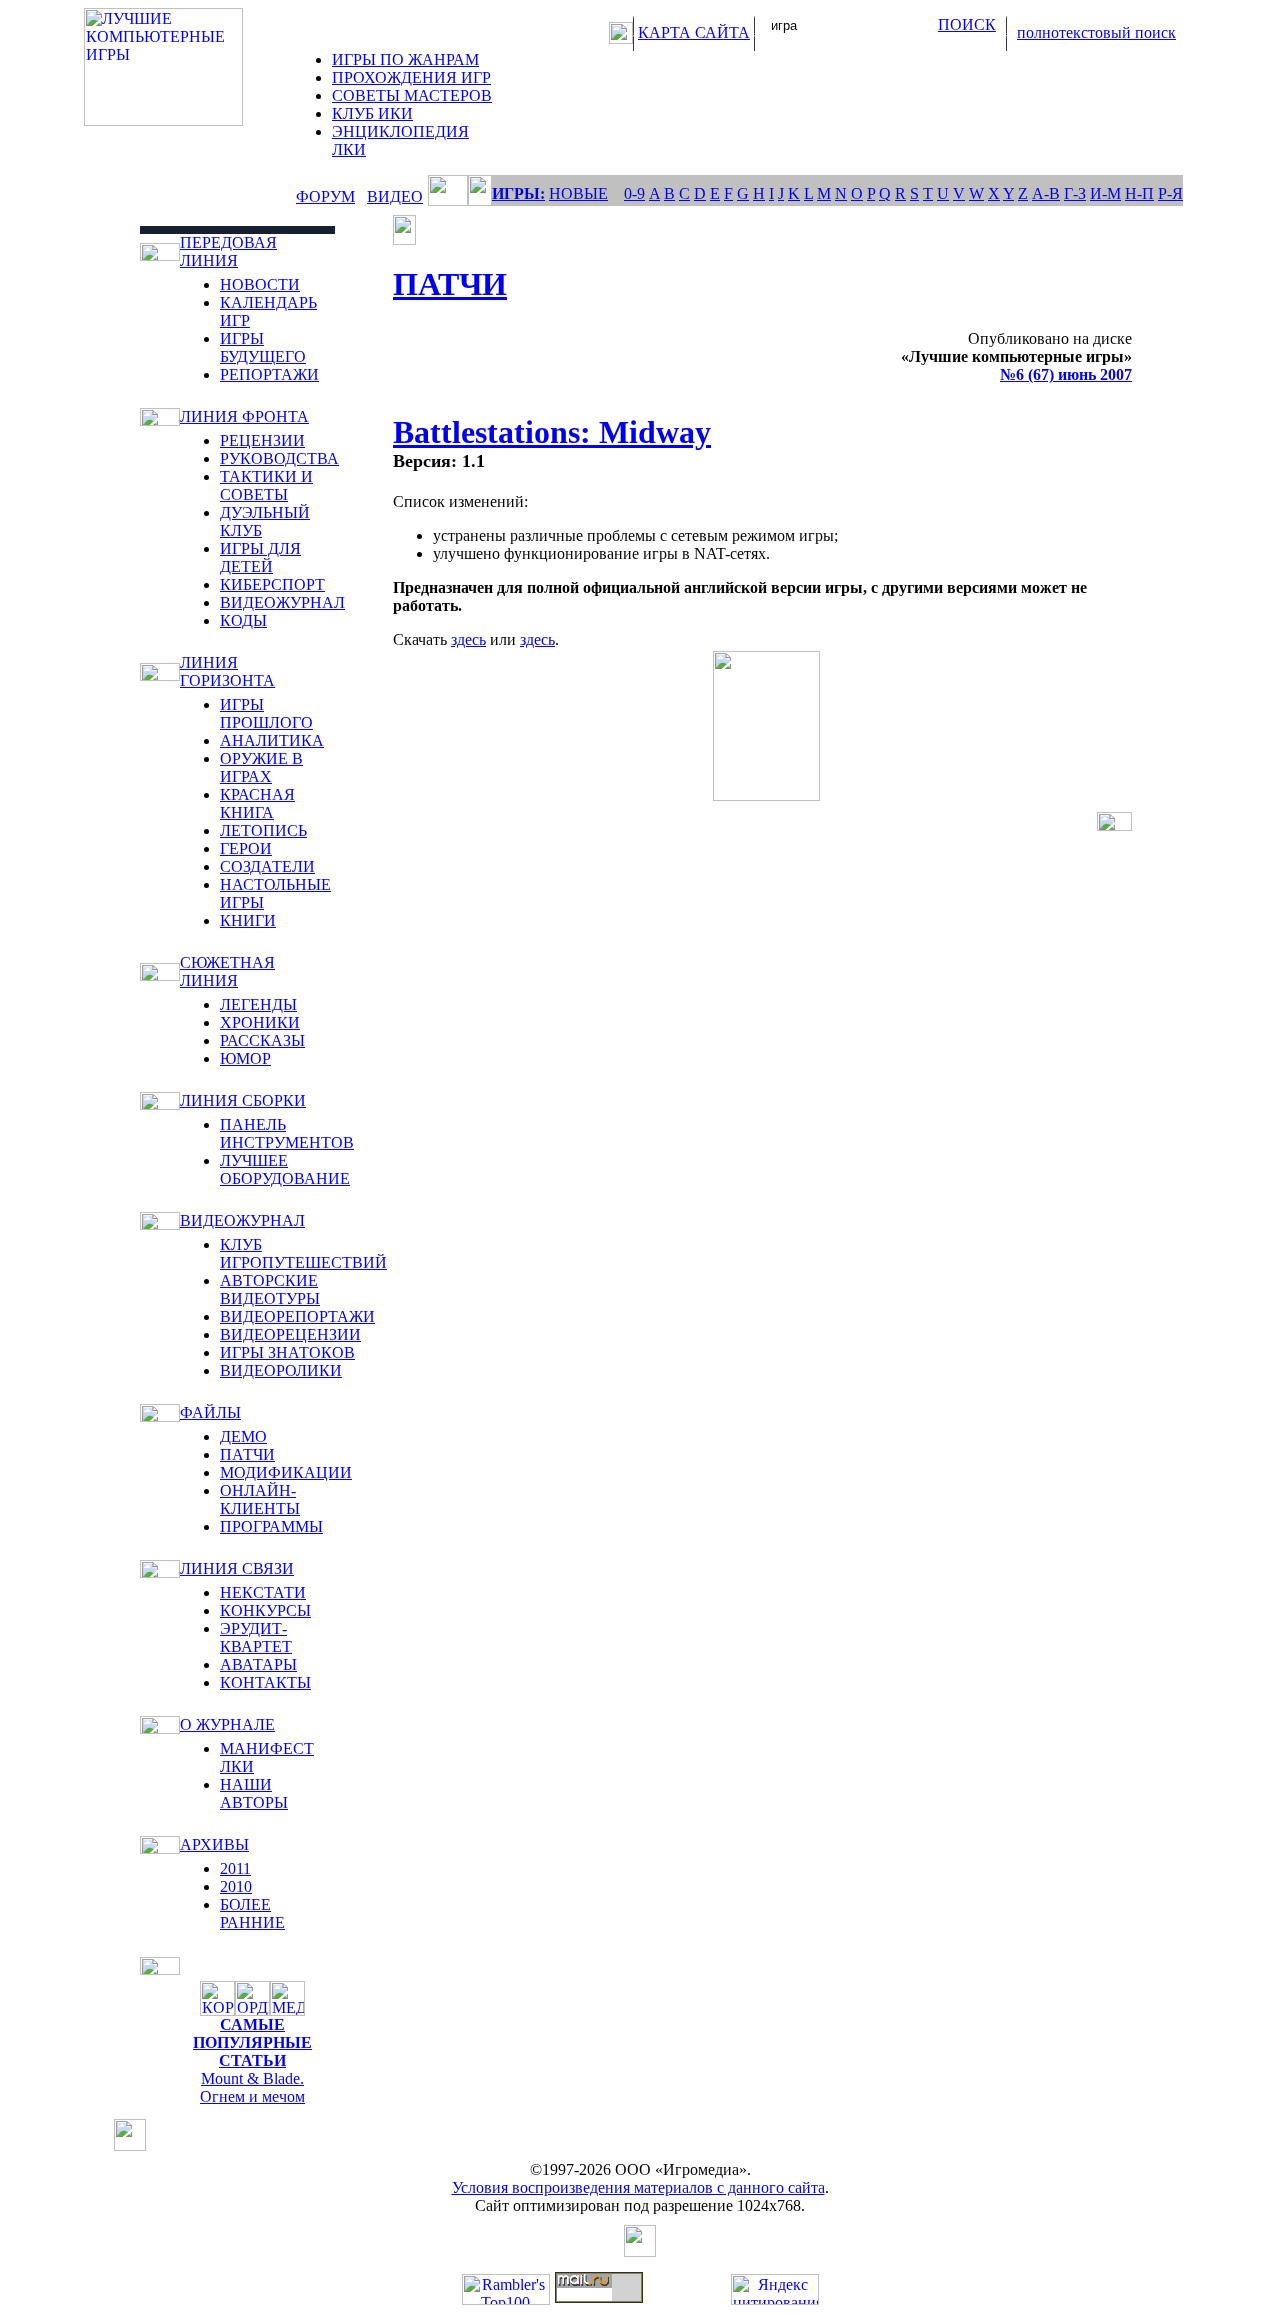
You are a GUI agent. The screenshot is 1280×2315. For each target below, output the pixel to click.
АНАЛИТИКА (272, 740)
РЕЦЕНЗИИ (262, 440)
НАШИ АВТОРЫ (254, 1793)
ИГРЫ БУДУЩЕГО (263, 347)
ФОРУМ (325, 196)
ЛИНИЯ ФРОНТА (244, 416)
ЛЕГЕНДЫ (258, 1004)
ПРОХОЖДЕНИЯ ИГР (411, 77)
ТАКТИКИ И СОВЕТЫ (266, 485)
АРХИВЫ (214, 1844)
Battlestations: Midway (552, 432)
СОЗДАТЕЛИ (267, 866)
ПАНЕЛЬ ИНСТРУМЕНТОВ (287, 1133)
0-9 (634, 193)
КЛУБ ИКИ (372, 113)
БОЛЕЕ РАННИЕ (252, 1913)
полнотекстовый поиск (1096, 32)
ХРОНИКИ (260, 1022)
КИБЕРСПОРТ (272, 584)
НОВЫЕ (578, 193)
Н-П (1139, 193)
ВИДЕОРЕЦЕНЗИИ (290, 1334)
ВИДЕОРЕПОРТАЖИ (297, 1316)
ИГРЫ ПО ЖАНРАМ (405, 59)
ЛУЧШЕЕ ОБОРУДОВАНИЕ (285, 1169)
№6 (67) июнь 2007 (1066, 374)
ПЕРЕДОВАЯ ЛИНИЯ (228, 251)
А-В (1046, 193)
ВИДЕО (395, 196)
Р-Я (1170, 193)
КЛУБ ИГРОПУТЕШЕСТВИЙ (303, 1253)
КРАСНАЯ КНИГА (257, 803)
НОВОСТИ (260, 284)
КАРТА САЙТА (694, 32)
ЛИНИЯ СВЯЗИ (237, 1568)
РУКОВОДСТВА (279, 458)
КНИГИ (248, 920)
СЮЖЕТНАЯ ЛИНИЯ (227, 971)
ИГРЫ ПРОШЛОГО (266, 713)
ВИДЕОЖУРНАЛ (282, 602)
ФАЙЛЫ (210, 1412)
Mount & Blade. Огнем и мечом (252, 2087)
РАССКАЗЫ (262, 1040)
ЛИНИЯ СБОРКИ (243, 1100)
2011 (235, 1868)
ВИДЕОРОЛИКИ (281, 1370)
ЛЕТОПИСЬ (263, 830)
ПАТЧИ (247, 1454)
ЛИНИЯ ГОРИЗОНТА (227, 671)
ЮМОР (245, 1058)
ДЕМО (243, 1436)
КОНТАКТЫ (265, 1682)
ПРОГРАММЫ (271, 1526)
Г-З (1075, 193)
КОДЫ (243, 620)
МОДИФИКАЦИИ (286, 1472)
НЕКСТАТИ (263, 1592)
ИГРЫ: (518, 193)
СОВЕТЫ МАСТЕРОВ (412, 95)
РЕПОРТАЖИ (269, 374)
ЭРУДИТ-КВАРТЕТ (256, 1637)
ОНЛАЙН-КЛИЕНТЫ (260, 1499)
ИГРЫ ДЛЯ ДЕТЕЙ (260, 557)
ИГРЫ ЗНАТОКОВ (287, 1352)
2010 (236, 1886)
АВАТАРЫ (258, 1664)
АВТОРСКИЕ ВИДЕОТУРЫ (270, 1289)
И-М (1105, 193)
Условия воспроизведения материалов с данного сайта (638, 2187)
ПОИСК (967, 24)
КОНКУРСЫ (265, 1610)
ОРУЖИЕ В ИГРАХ (261, 767)
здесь (468, 639)
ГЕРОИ (246, 848)
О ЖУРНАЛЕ (227, 1724)
